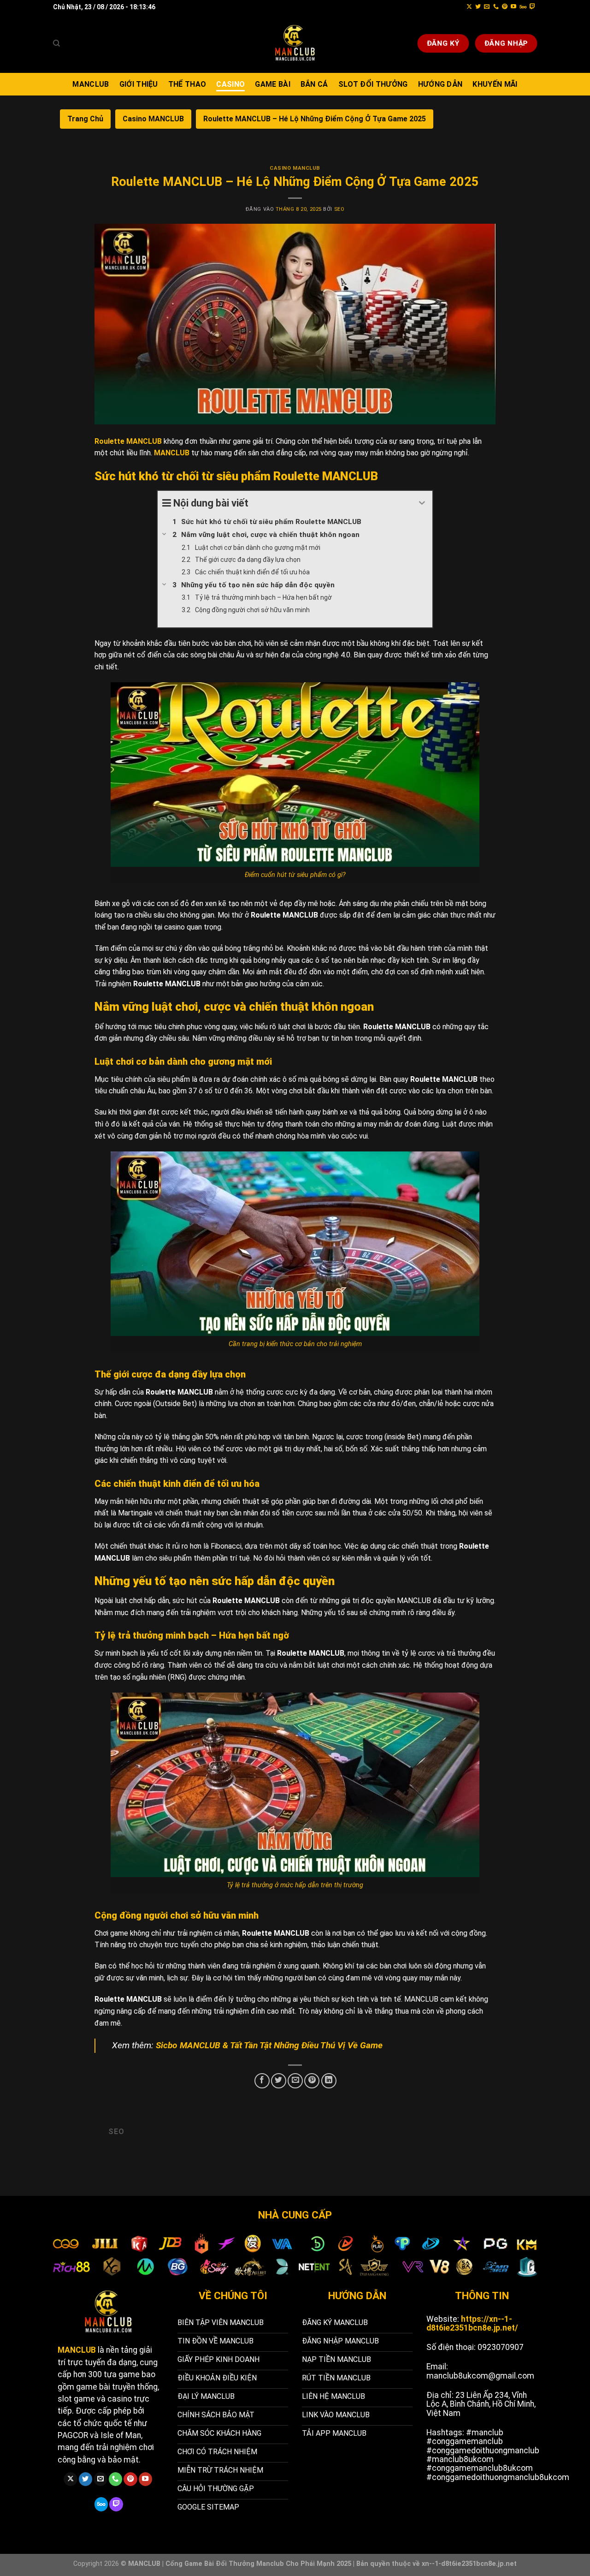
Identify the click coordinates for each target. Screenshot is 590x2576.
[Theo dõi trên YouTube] (513, 7)
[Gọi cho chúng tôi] (496, 7)
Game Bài (273, 84)
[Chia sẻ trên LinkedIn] (329, 2081)
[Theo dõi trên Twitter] (478, 7)
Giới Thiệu (139, 84)
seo (339, 209)
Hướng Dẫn (440, 84)
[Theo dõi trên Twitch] (532, 7)
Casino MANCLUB (153, 119)
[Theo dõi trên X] (469, 7)
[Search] (56, 43)
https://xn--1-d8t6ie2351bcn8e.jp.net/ (472, 2323)
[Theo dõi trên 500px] (523, 7)
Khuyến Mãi (495, 84)
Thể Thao (187, 84)
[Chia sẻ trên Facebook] (262, 2081)
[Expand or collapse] (422, 503)
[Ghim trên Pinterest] (312, 2081)
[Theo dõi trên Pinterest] (505, 7)
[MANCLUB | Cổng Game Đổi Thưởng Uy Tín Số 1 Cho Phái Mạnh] (295, 43)
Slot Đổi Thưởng (373, 84)
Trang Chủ (85, 119)
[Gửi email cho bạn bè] (295, 2081)
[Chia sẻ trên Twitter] (279, 2081)
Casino (230, 84)
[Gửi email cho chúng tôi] (487, 7)
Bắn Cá (314, 84)
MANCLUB (91, 84)
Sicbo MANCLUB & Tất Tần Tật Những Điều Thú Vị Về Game (269, 2045)
